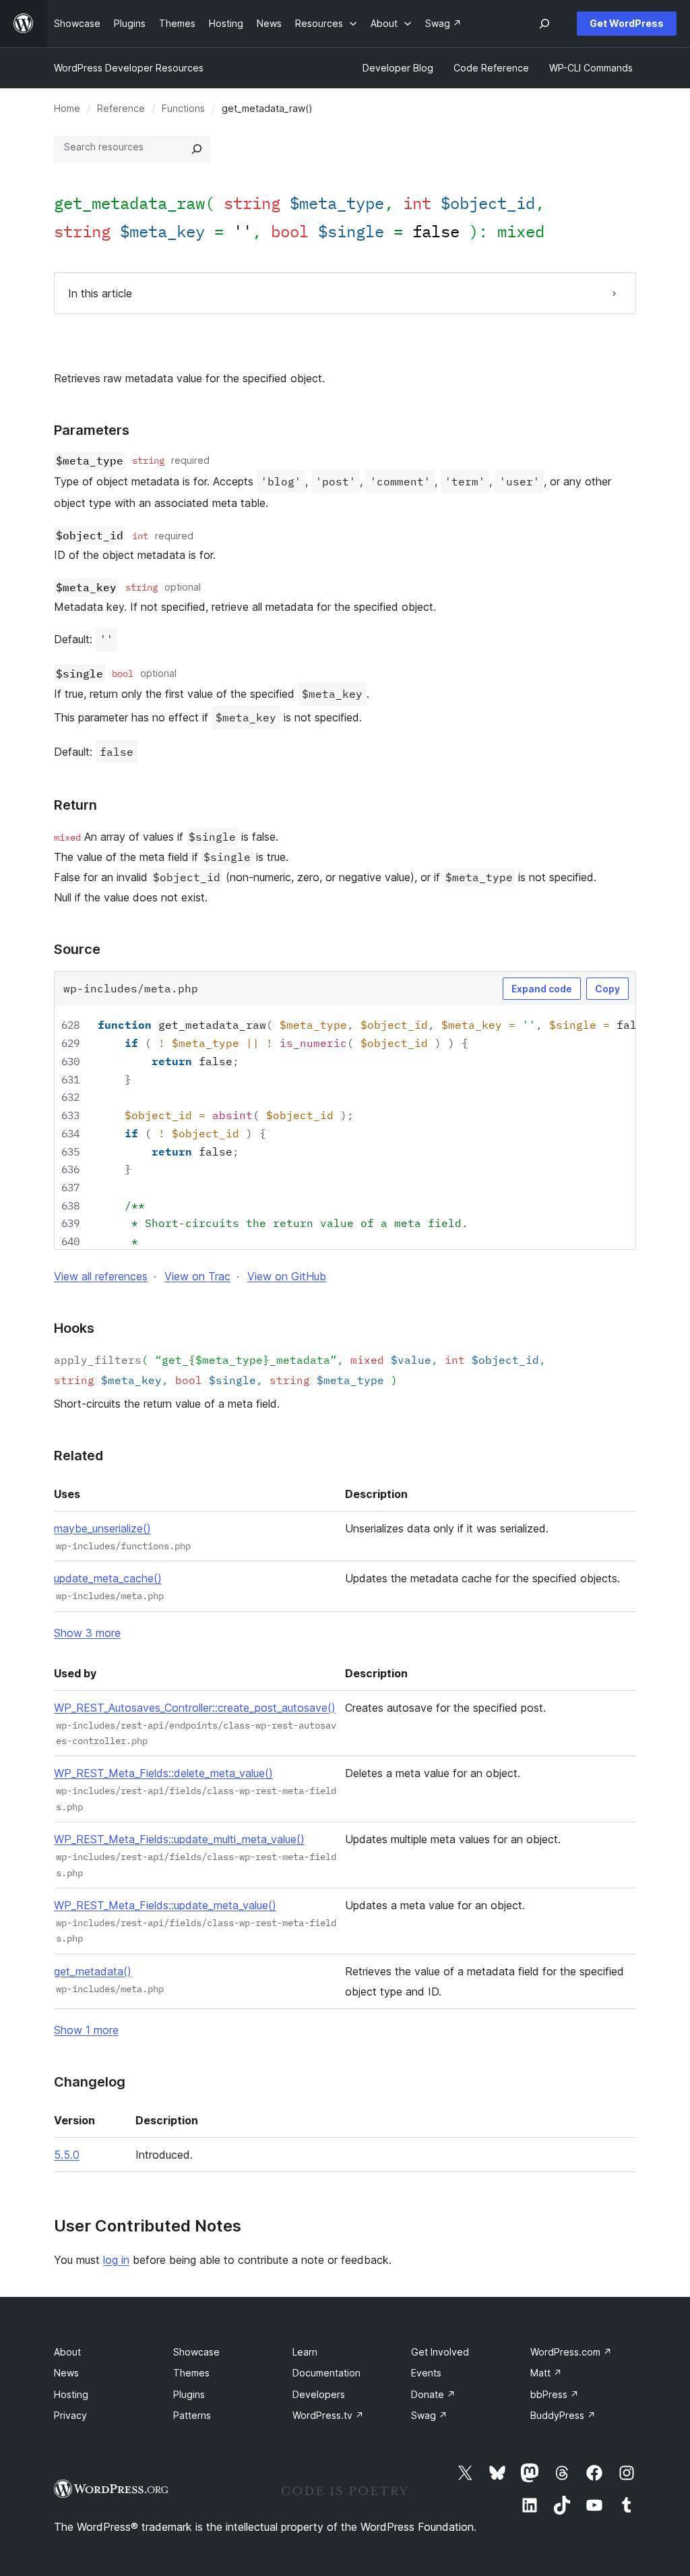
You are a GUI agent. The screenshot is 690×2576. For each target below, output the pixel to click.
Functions (183, 108)
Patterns (192, 2415)
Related (79, 1456)
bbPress (555, 2394)
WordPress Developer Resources (129, 68)
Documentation (326, 2373)
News (66, 2373)
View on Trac (197, 1276)
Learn (305, 2352)
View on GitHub (287, 1276)
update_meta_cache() (108, 1578)
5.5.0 (67, 2155)
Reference (121, 108)
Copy (607, 989)
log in (116, 2260)
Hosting (71, 2394)
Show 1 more (86, 2030)
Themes (191, 2373)
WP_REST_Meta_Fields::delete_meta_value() (163, 1773)
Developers (319, 2394)
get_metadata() (93, 1971)
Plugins (189, 2394)
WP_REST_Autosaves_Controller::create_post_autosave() (195, 1708)
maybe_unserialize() (102, 1528)
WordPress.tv (328, 2415)
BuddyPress (563, 2415)
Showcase (196, 2352)
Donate (433, 2394)
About (67, 2352)
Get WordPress (627, 23)
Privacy (70, 2415)
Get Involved (440, 2352)
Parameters (92, 430)
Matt (546, 2373)
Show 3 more (87, 1633)
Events (426, 2373)
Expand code (542, 989)
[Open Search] (544, 24)
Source (77, 949)
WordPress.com (571, 2352)
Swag (429, 2415)
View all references (101, 1276)
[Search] (197, 149)
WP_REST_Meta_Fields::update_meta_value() (165, 1905)
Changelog (90, 2082)
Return (75, 805)
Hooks (74, 1328)
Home (67, 108)
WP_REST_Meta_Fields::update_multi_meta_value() (179, 1839)
